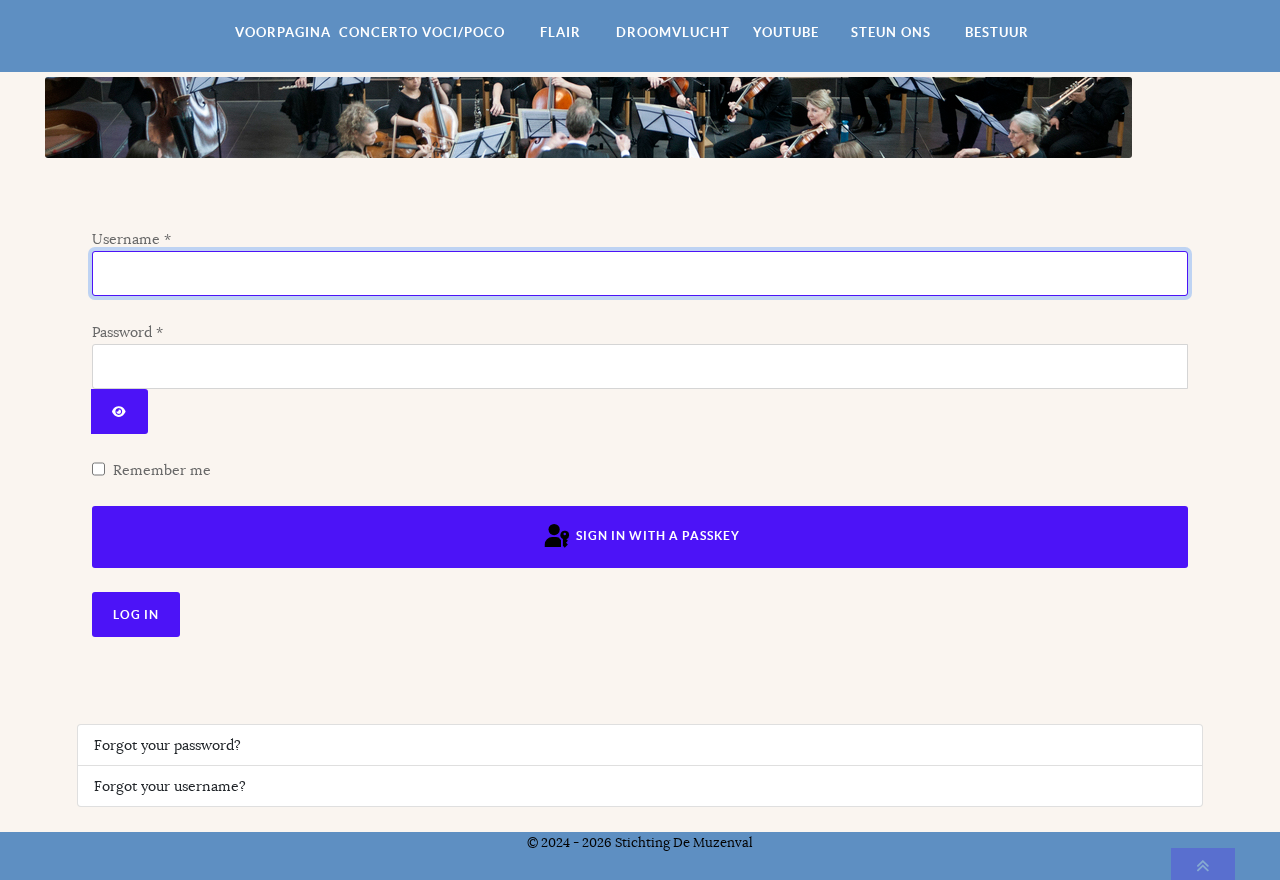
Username (131, 239)
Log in (136, 614)
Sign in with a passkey (656, 535)
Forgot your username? (170, 786)
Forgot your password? (167, 745)
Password (127, 332)
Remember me (162, 470)
